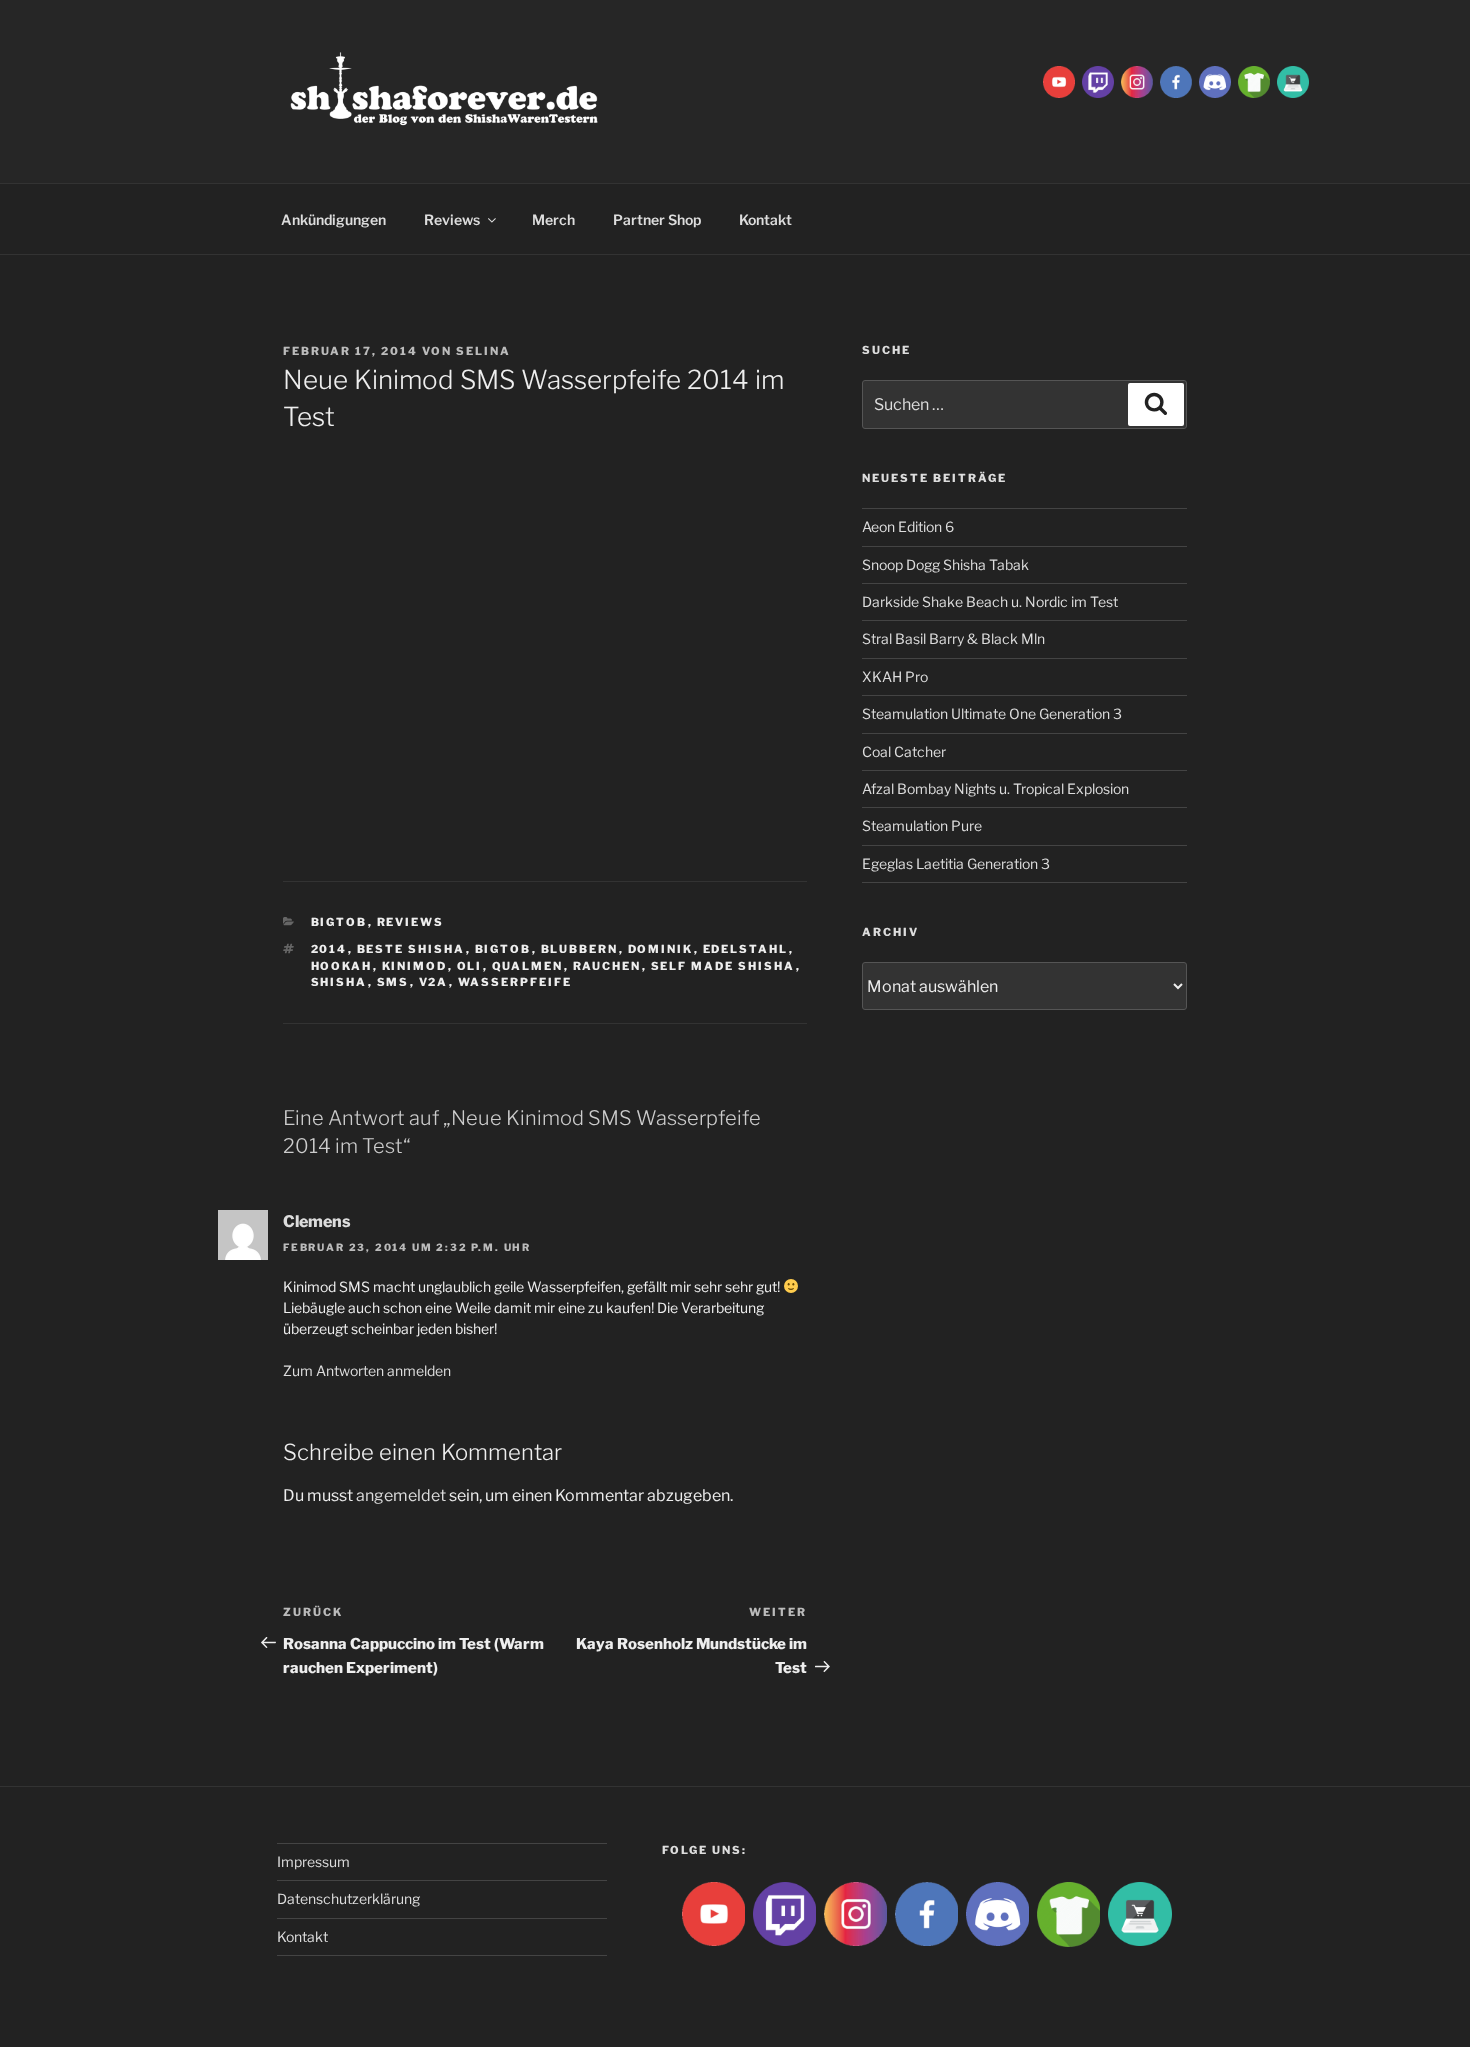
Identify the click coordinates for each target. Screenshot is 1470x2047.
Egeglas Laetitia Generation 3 (956, 863)
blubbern (580, 949)
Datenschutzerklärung (348, 1898)
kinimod (415, 966)
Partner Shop (657, 219)
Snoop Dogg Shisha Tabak (945, 564)
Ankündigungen (333, 219)
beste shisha (411, 949)
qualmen (528, 966)
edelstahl (746, 949)
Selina (483, 351)
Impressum (313, 1861)
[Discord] (1215, 80)
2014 (329, 949)
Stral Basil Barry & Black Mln (953, 638)
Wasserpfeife (515, 982)
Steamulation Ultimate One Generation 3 (992, 713)
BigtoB (339, 922)
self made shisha (723, 966)
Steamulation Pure (922, 825)
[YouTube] (1059, 80)
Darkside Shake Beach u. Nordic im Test (990, 601)
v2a (434, 982)
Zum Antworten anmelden (367, 1370)
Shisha (339, 982)
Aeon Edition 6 (908, 526)
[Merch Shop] (1254, 80)
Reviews (452, 219)
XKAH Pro (895, 676)
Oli (470, 966)
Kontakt (765, 219)
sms (393, 982)
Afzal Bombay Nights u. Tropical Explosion (995, 788)
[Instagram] (1137, 80)
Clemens (317, 1221)
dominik (661, 949)
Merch (553, 219)
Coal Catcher (904, 751)
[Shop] (1293, 80)
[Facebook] (1176, 80)
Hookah (342, 966)
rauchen (607, 966)
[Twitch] (1098, 80)
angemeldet (401, 1495)
